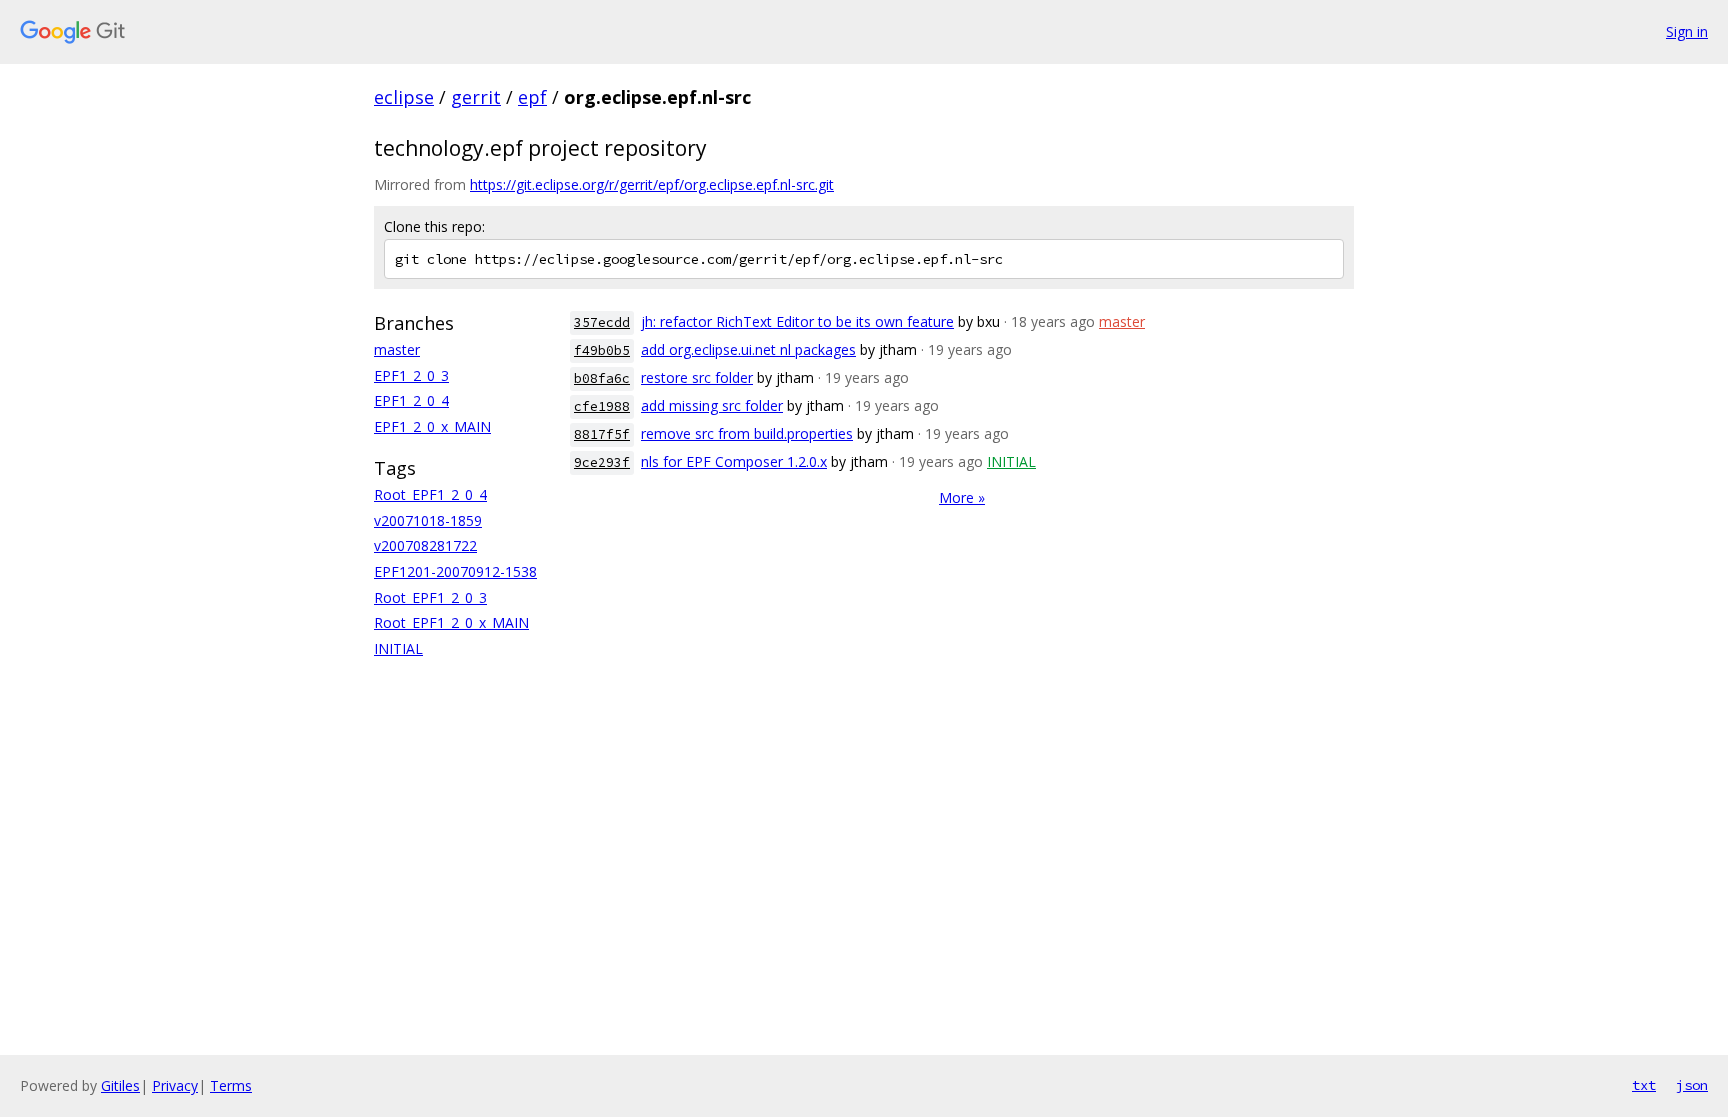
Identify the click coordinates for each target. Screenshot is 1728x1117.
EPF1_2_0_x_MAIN (432, 426)
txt (1644, 1085)
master (397, 349)
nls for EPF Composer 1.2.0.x (734, 461)
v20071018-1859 (428, 520)
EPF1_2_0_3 (411, 375)
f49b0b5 (602, 350)
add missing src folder (712, 405)
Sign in (1687, 31)
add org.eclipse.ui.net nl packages (748, 349)
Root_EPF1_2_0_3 (430, 597)
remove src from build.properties (747, 433)
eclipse (404, 97)
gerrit (476, 97)
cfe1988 (602, 406)
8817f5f (602, 434)
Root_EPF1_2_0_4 (430, 494)
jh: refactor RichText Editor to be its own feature (797, 321)
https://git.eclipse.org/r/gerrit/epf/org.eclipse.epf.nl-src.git (652, 184)
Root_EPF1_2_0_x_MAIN (451, 622)
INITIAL (398, 648)
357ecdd (602, 322)
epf (532, 97)
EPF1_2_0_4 (411, 400)
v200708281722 (425, 545)
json (1692, 1085)
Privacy (175, 1085)
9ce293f (602, 462)
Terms (231, 1085)
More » (962, 497)
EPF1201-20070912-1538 (455, 571)
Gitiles (120, 1085)
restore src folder (697, 377)
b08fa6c (602, 378)
